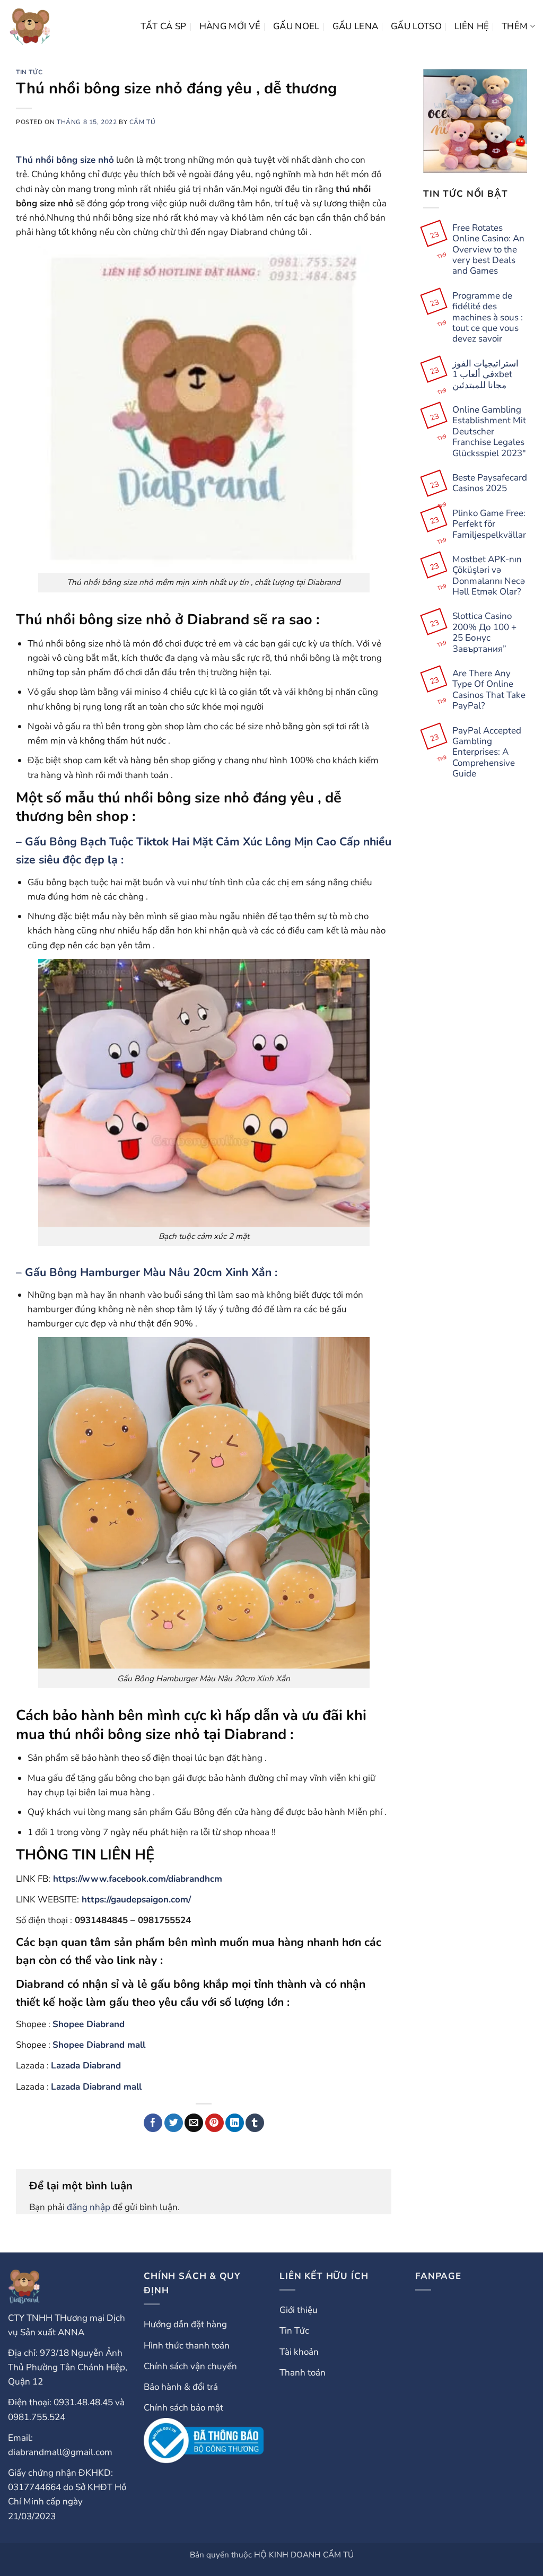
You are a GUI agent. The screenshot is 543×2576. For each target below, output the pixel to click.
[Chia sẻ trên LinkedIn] (235, 2123)
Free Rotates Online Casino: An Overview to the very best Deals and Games (488, 250)
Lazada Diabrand (86, 2066)
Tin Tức (29, 72)
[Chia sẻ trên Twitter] (174, 2123)
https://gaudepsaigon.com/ (136, 1900)
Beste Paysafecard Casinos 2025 (490, 483)
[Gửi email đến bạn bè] (194, 2123)
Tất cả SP (164, 26)
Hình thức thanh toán (187, 2346)
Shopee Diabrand (89, 2024)
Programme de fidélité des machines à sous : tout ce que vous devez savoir (488, 318)
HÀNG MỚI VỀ (230, 26)
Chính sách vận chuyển (190, 2366)
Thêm (515, 26)
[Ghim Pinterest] (214, 2123)
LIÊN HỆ (472, 26)
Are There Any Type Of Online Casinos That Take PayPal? (489, 690)
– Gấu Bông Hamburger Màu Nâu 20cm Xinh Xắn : (147, 1273)
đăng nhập (89, 2207)
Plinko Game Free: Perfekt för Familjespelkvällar (489, 524)
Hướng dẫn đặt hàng (185, 2324)
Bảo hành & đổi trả (181, 2387)
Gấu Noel (296, 26)
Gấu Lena (356, 26)
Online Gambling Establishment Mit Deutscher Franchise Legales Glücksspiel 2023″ (489, 432)
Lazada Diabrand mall (96, 2087)
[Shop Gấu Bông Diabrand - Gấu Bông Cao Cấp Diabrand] (30, 27)
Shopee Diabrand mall (99, 2045)
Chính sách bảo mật (183, 2408)
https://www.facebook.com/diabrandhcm (138, 1879)
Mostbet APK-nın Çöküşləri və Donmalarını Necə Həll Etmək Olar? (489, 576)
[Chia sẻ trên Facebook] (153, 2123)
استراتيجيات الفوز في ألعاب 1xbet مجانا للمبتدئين (485, 375)
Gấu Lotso (416, 26)
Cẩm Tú (143, 122)
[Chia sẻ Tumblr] (255, 2123)
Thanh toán (303, 2373)
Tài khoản (299, 2352)
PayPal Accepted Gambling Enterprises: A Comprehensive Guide (487, 753)
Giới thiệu (299, 2310)
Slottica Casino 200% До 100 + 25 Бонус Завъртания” (484, 633)
